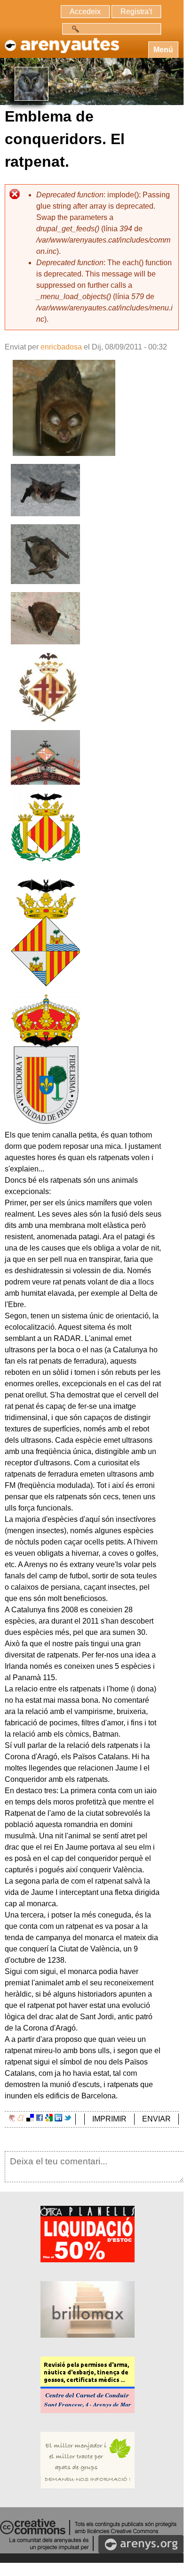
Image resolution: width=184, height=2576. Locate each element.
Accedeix (85, 12)
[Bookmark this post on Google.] (49, 2119)
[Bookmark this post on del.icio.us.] (30, 2119)
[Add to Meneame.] (21, 2119)
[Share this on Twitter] (68, 2119)
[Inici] (61, 41)
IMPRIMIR (109, 2119)
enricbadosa (61, 347)
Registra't (136, 12)
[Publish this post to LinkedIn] (58, 2119)
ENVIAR (156, 2119)
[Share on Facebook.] (40, 2119)
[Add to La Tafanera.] (12, 2119)
